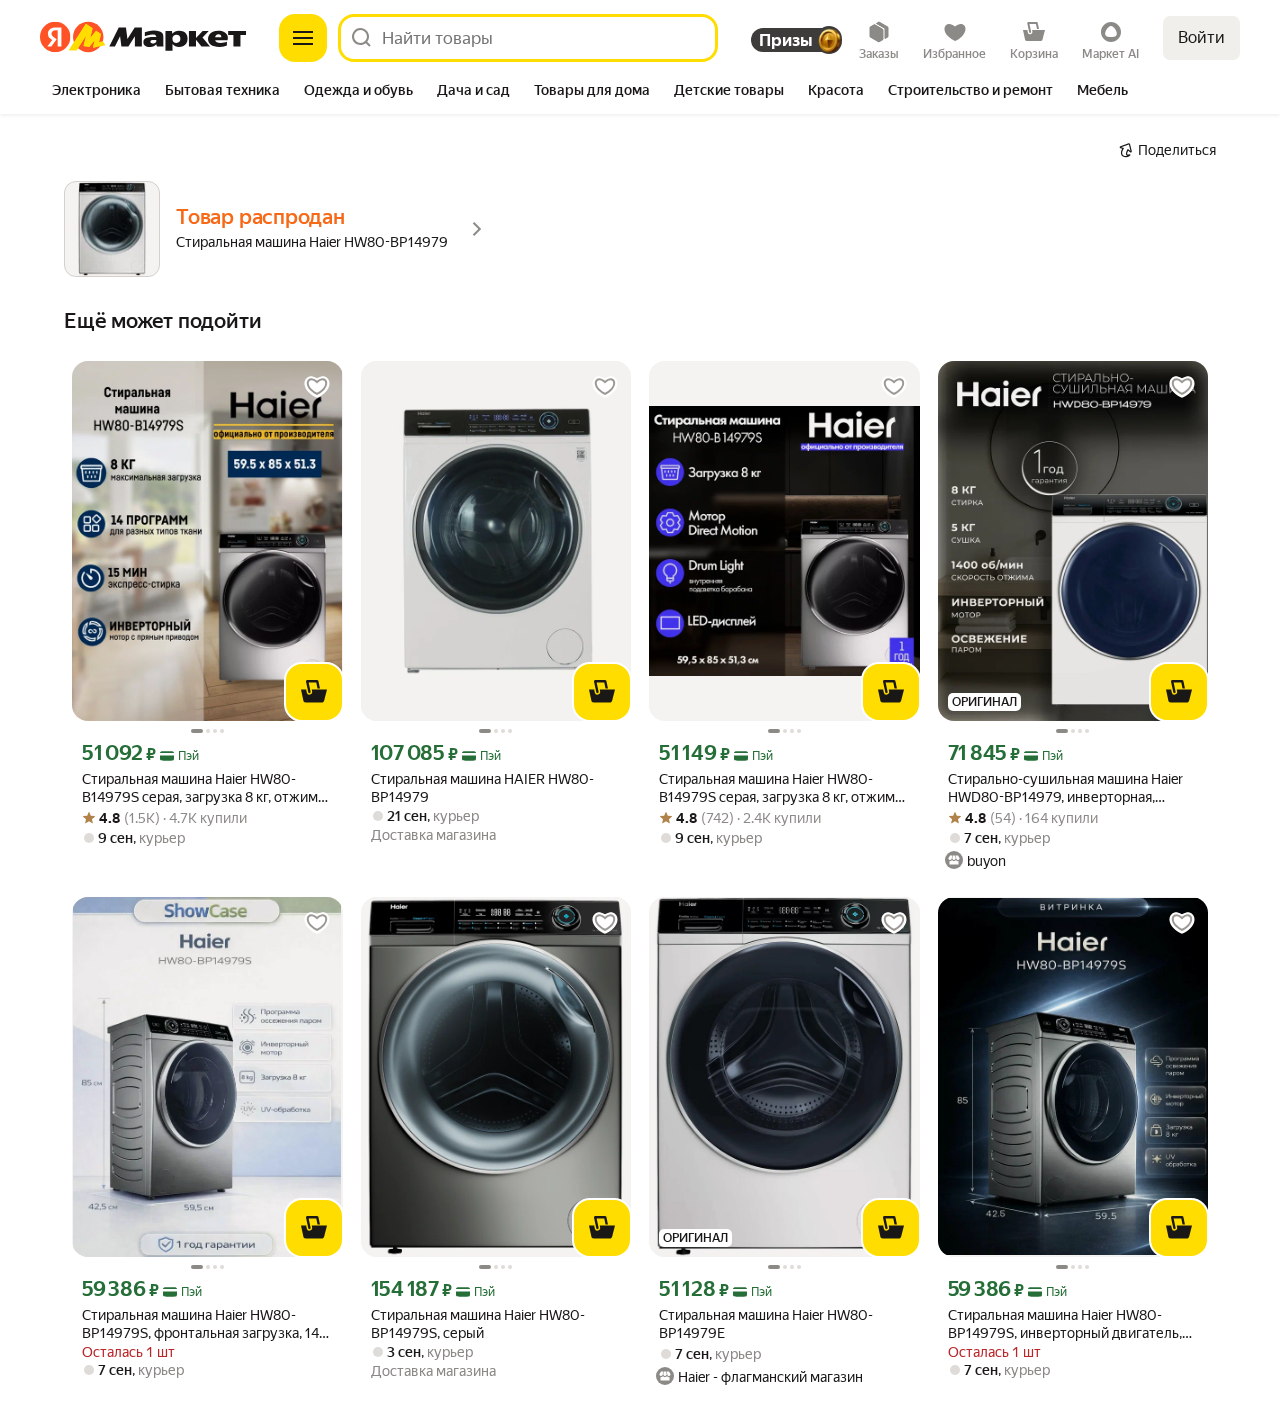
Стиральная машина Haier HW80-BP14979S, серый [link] (478, 1324)
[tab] (96, 92)
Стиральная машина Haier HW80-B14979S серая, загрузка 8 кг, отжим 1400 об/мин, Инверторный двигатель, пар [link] (200, 788)
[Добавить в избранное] (317, 387)
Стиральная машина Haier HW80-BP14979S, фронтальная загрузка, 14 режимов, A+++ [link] (200, 1324)
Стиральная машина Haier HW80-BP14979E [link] (766, 1324)
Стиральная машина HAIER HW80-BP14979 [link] (482, 788)
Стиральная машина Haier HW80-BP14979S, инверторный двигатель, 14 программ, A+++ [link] (1065, 1324)
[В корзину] (314, 692)
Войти (1201, 37)
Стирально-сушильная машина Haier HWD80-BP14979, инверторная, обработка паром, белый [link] (1065, 788)
